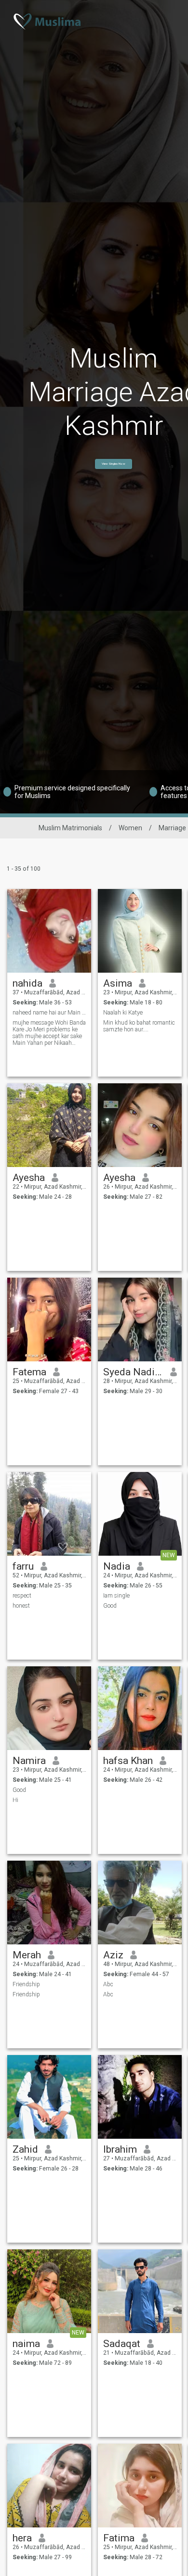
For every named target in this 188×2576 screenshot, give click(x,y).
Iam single (116, 1596)
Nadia (117, 1566)
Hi (15, 1800)
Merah (27, 1955)
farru (23, 1566)
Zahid (25, 2149)
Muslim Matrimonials (70, 828)
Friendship (26, 1984)
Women (130, 828)
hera (22, 2538)
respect (22, 1596)
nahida (27, 983)
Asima (118, 983)
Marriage (172, 828)
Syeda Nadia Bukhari (133, 1372)
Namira (29, 1761)
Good (110, 1606)
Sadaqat (122, 2344)
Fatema (29, 1372)
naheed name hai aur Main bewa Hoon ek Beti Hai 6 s (49, 1013)
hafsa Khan (128, 1761)
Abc (108, 1984)
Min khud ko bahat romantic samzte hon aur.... (139, 1026)
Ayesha (29, 1178)
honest (21, 1606)
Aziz (113, 1955)
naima (26, 2344)
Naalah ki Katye (123, 1013)
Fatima (119, 2538)
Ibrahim (120, 2149)
